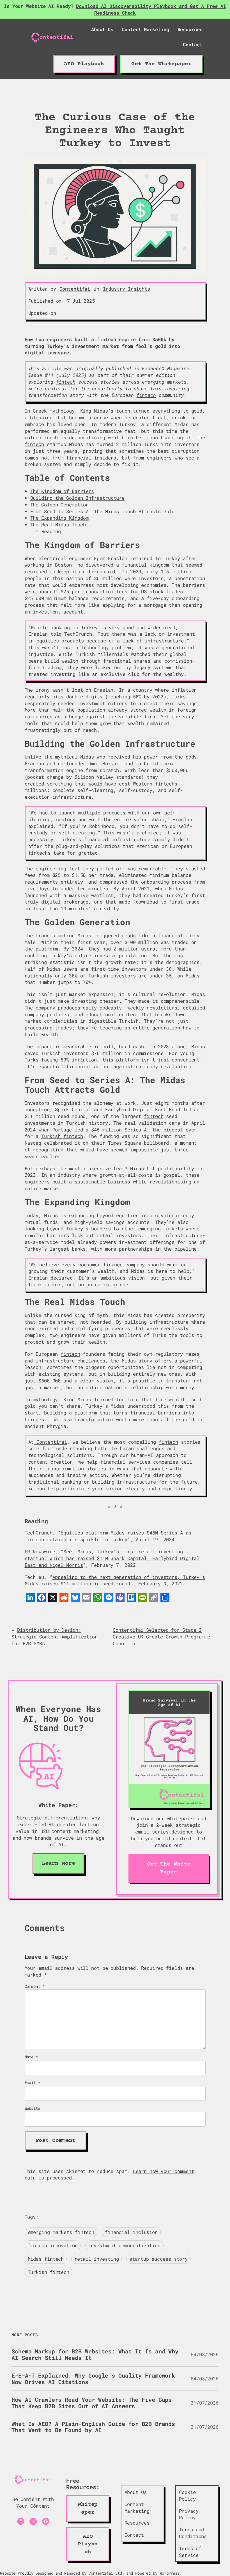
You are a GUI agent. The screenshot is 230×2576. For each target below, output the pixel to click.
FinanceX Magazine (165, 368)
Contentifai (75, 289)
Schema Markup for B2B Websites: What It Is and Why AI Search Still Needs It (95, 2354)
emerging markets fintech (61, 2232)
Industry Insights (127, 289)
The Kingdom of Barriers (62, 491)
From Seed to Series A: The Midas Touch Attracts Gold (103, 511)
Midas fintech (46, 2259)
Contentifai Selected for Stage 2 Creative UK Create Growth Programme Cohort (161, 1637)
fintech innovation (53, 2245)
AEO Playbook (84, 64)
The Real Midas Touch (58, 525)
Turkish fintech (62, 1136)
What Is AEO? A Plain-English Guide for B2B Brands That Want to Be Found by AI (93, 2427)
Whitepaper (88, 2508)
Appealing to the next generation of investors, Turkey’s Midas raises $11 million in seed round (115, 1580)
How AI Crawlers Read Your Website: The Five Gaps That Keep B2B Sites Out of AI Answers (92, 2403)
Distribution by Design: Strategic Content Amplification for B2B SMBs (55, 1637)
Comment (35, 1986)
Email (32, 2082)
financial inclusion (131, 2232)
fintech (106, 339)
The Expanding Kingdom (59, 518)
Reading (51, 531)
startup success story (158, 2259)
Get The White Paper (169, 1868)
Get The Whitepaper (161, 64)
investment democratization (124, 2245)
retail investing (96, 2259)
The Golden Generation (59, 505)
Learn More (58, 1863)
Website (32, 2108)
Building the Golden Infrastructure (78, 498)
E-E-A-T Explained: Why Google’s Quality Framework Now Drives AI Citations (93, 2379)
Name (31, 2057)
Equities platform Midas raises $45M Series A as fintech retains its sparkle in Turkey (108, 1536)
